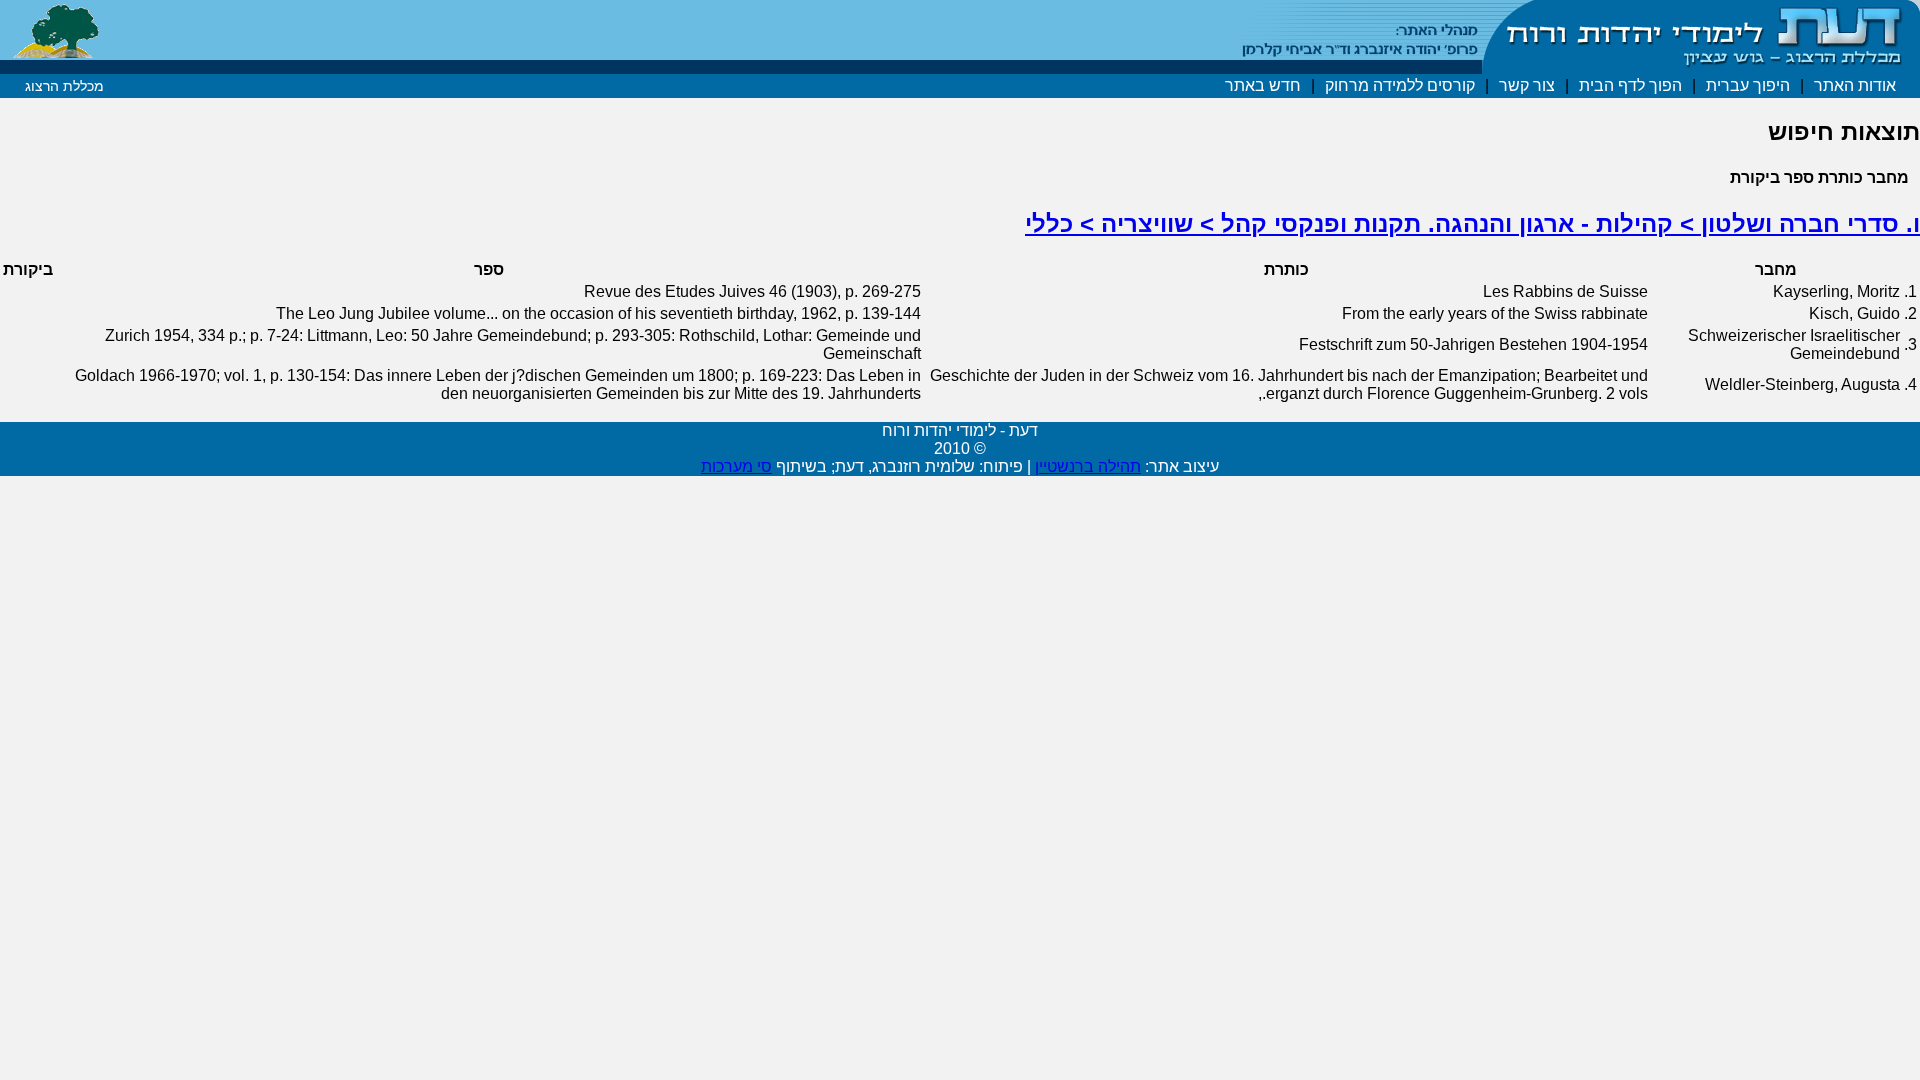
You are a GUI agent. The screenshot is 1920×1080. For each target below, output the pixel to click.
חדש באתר (1263, 85)
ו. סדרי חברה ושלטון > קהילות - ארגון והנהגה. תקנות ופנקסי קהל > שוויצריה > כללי (1472, 223)
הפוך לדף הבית (1630, 85)
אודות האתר (1855, 85)
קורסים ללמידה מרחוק (1400, 85)
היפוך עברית (1748, 85)
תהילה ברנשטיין (1088, 466)
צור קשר (1527, 85)
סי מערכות (736, 466)
